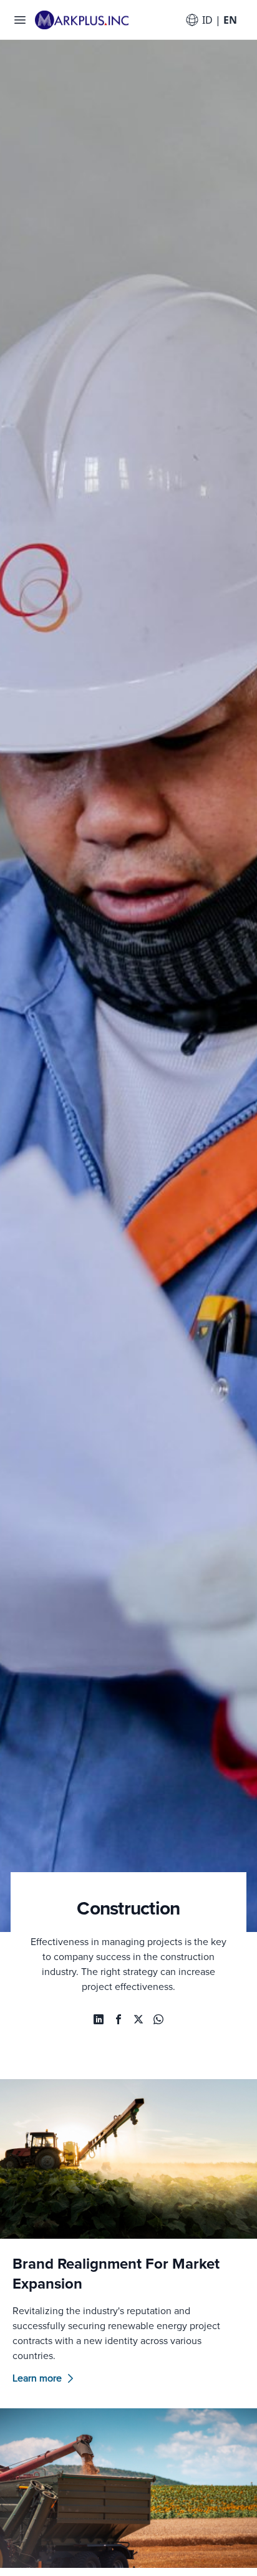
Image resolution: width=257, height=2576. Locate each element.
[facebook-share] (119, 2019)
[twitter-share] (138, 2019)
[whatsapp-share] (99, 2019)
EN (230, 20)
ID (207, 20)
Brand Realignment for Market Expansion (116, 2274)
